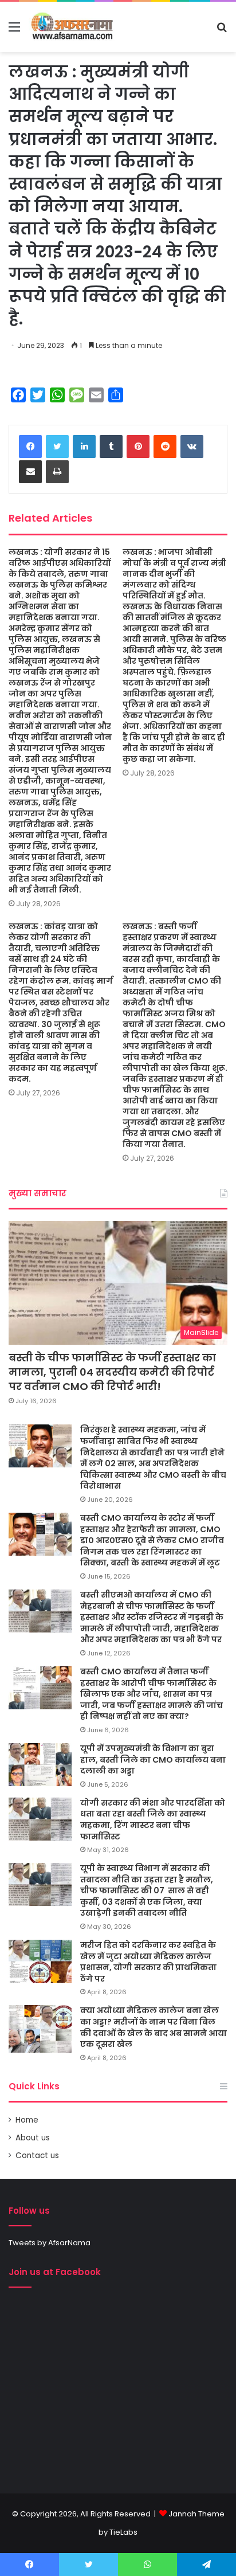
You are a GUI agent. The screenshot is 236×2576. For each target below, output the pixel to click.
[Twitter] (57, 447)
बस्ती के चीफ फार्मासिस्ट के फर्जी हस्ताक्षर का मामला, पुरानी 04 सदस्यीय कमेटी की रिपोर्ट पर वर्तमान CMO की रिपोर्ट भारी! (112, 1372)
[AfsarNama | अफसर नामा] (74, 27)
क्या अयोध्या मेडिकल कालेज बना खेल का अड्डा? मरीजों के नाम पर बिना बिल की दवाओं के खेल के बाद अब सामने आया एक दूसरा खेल (154, 2027)
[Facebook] (30, 447)
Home (27, 2120)
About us (33, 2138)
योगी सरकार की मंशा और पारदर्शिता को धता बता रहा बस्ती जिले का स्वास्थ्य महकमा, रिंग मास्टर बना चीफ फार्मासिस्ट (153, 1820)
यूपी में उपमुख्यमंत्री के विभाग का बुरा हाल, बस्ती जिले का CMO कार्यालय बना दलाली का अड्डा (153, 1759)
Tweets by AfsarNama (50, 2243)
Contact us (37, 2156)
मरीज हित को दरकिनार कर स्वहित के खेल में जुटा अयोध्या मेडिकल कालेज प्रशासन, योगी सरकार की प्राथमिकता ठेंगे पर (148, 1962)
